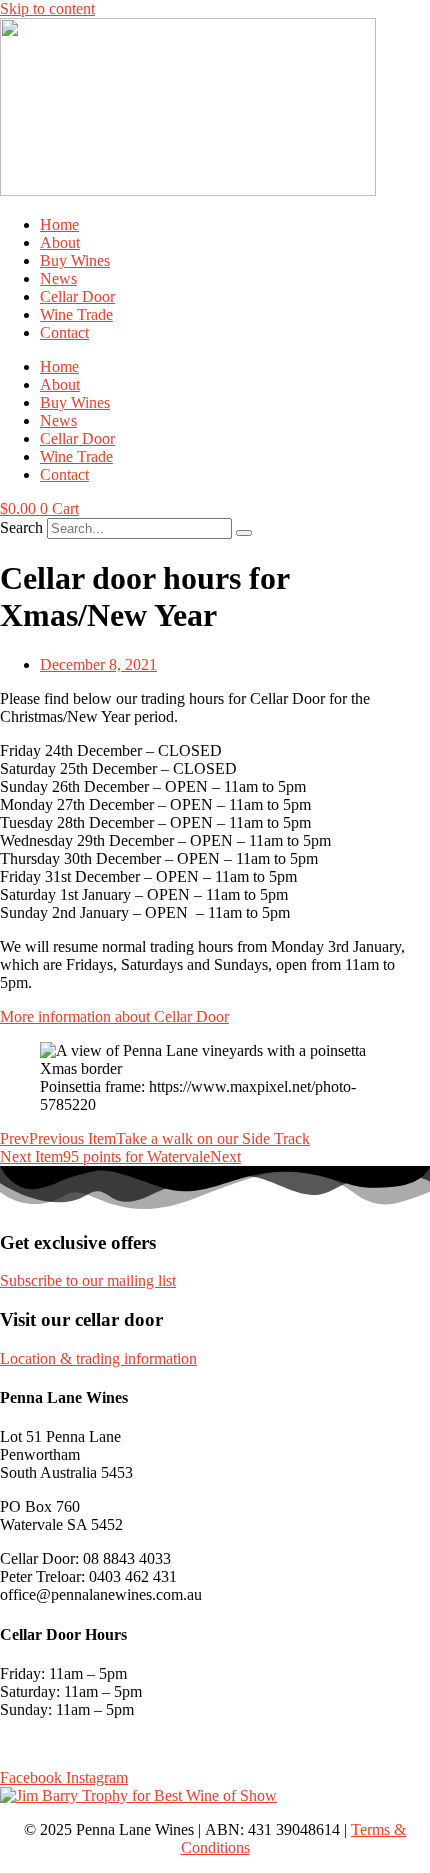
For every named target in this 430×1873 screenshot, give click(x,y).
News (58, 278)
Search (21, 527)
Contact (64, 332)
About (60, 242)
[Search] (244, 533)
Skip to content (47, 8)
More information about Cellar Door (114, 1016)
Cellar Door (77, 296)
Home (59, 224)
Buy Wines (75, 260)
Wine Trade (76, 314)
